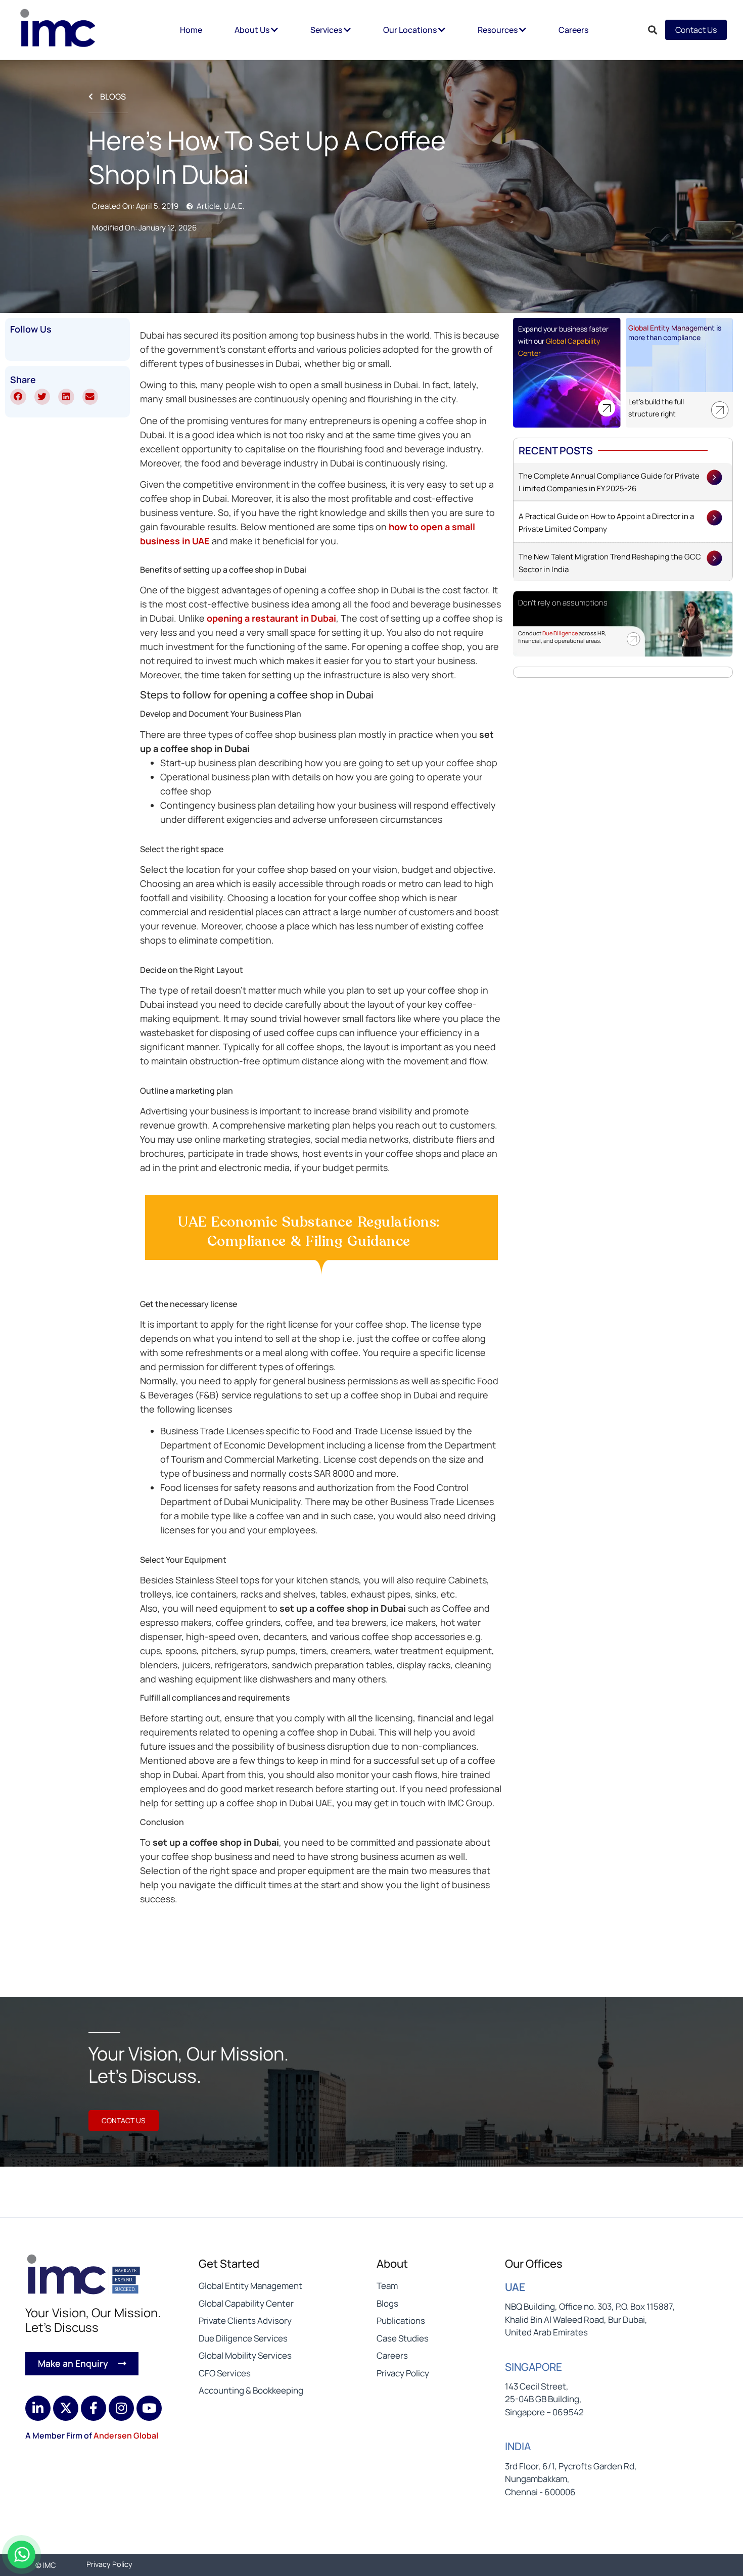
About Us (253, 30)
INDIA (518, 2446)
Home (191, 30)
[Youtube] (149, 2408)
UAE (515, 2287)
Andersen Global (126, 2436)
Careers (573, 30)
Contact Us (696, 30)
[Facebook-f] (94, 2408)
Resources (498, 30)
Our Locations (411, 30)
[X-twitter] (66, 2408)
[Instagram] (121, 2408)
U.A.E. (234, 206)
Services (327, 30)
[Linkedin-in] (38, 2408)
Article (208, 206)
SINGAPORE (533, 2367)
